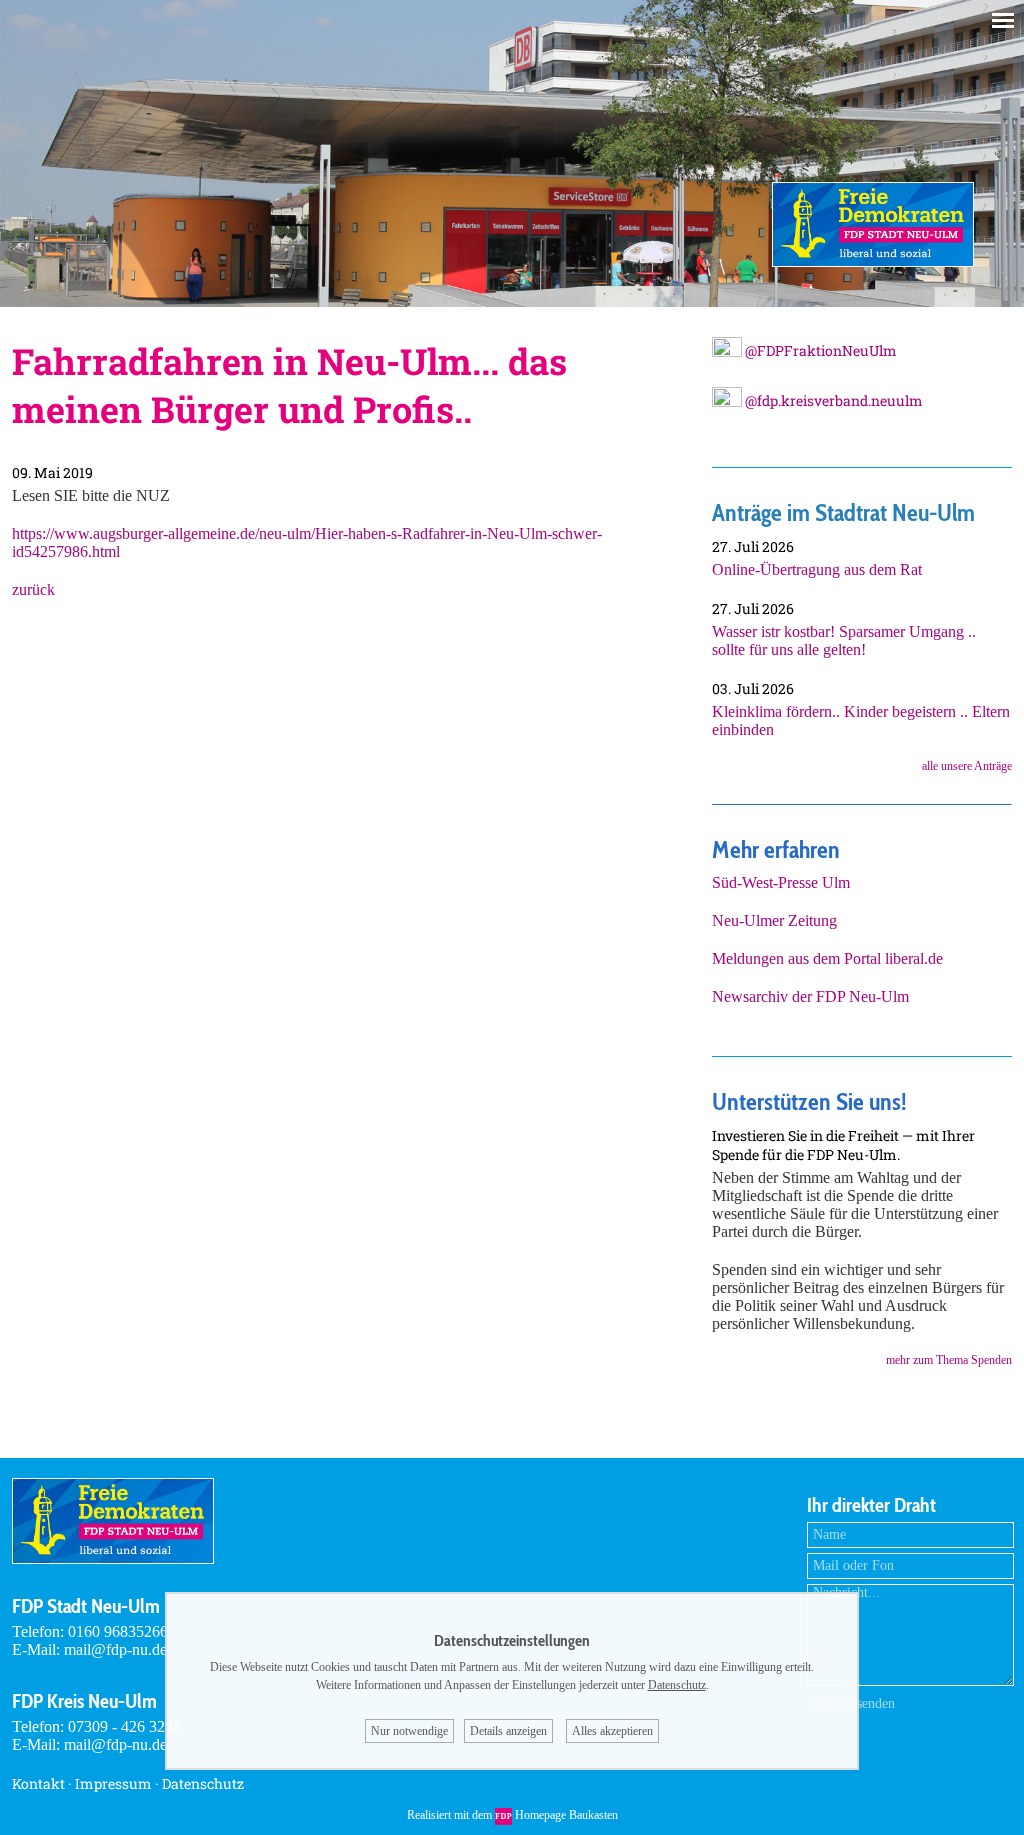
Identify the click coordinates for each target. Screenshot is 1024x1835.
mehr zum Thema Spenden (949, 1360)
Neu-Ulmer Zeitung (774, 920)
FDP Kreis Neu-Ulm (84, 1701)
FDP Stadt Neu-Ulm (86, 1606)
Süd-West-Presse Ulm (781, 882)
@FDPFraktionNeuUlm (819, 350)
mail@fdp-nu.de (115, 1649)
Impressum (113, 1783)
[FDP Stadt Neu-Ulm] (873, 261)
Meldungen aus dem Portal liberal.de (827, 958)
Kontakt (38, 1783)
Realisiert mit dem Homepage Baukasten (512, 1815)
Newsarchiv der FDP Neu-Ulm (810, 996)
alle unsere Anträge (967, 766)
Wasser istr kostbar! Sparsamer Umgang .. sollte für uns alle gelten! (844, 640)
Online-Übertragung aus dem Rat (817, 569)
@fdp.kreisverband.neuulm (832, 400)
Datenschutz (203, 1783)
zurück (33, 589)
